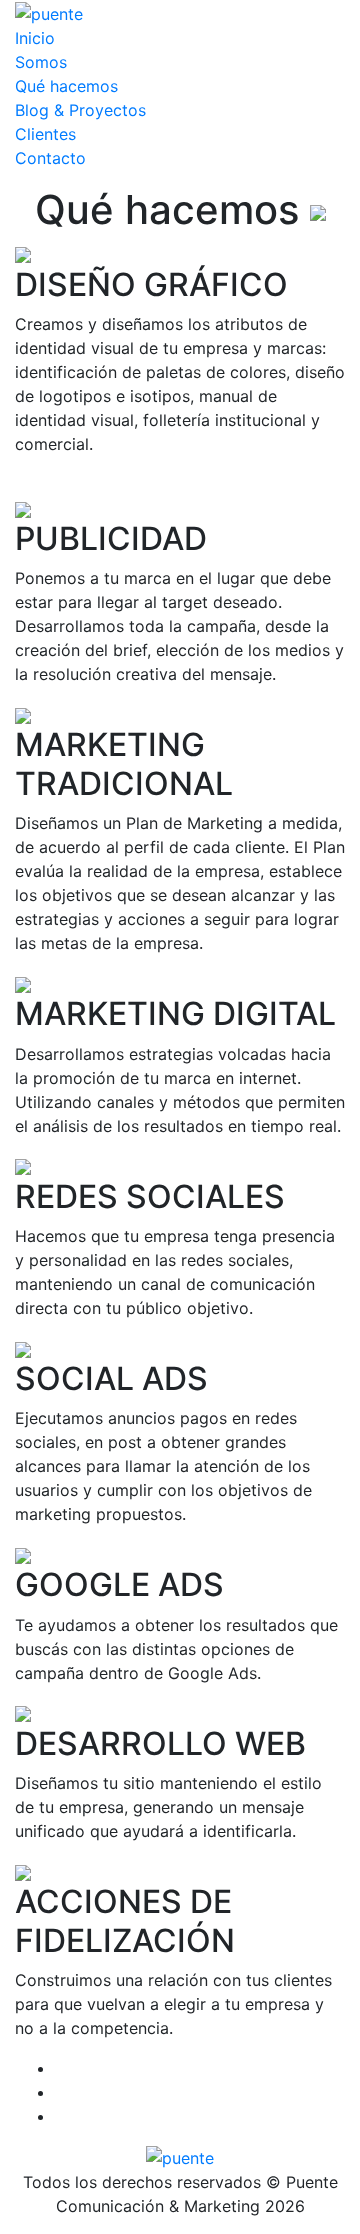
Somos (41, 62)
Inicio (35, 38)
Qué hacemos (66, 86)
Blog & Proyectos (80, 110)
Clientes (45, 134)
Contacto (50, 158)
